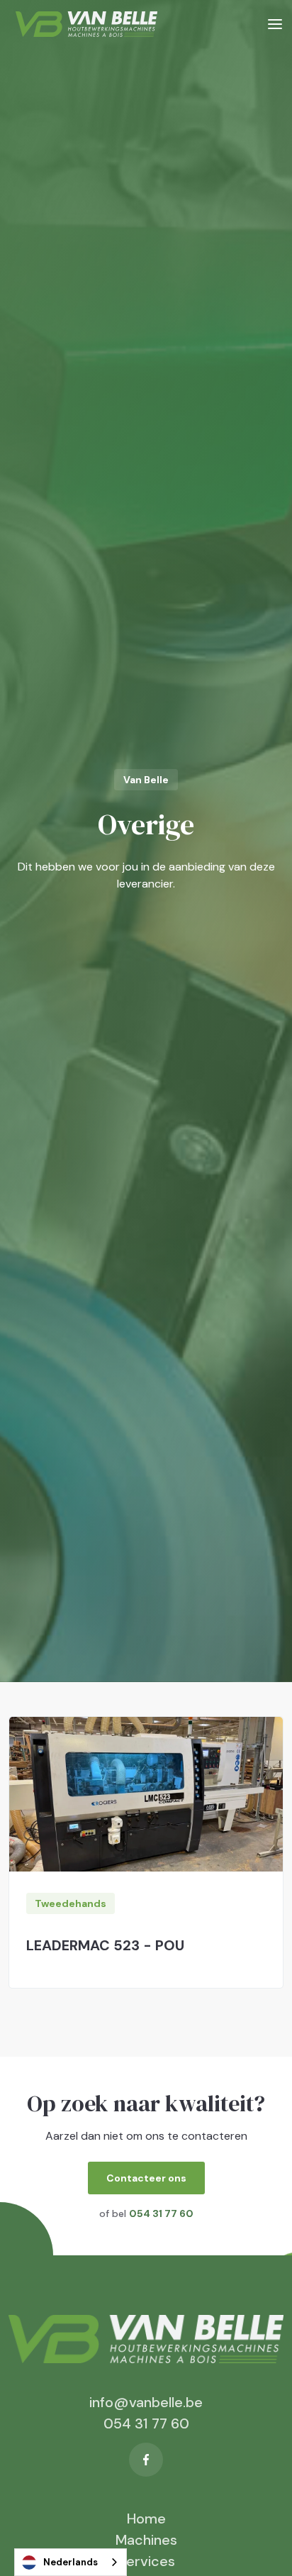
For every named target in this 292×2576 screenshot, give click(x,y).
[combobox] (71, 2562)
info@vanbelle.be (146, 2402)
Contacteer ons (146, 2178)
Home (146, 2519)
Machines (146, 2540)
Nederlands (71, 2562)
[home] (83, 24)
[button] (275, 24)
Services (146, 2561)
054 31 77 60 (146, 2423)
